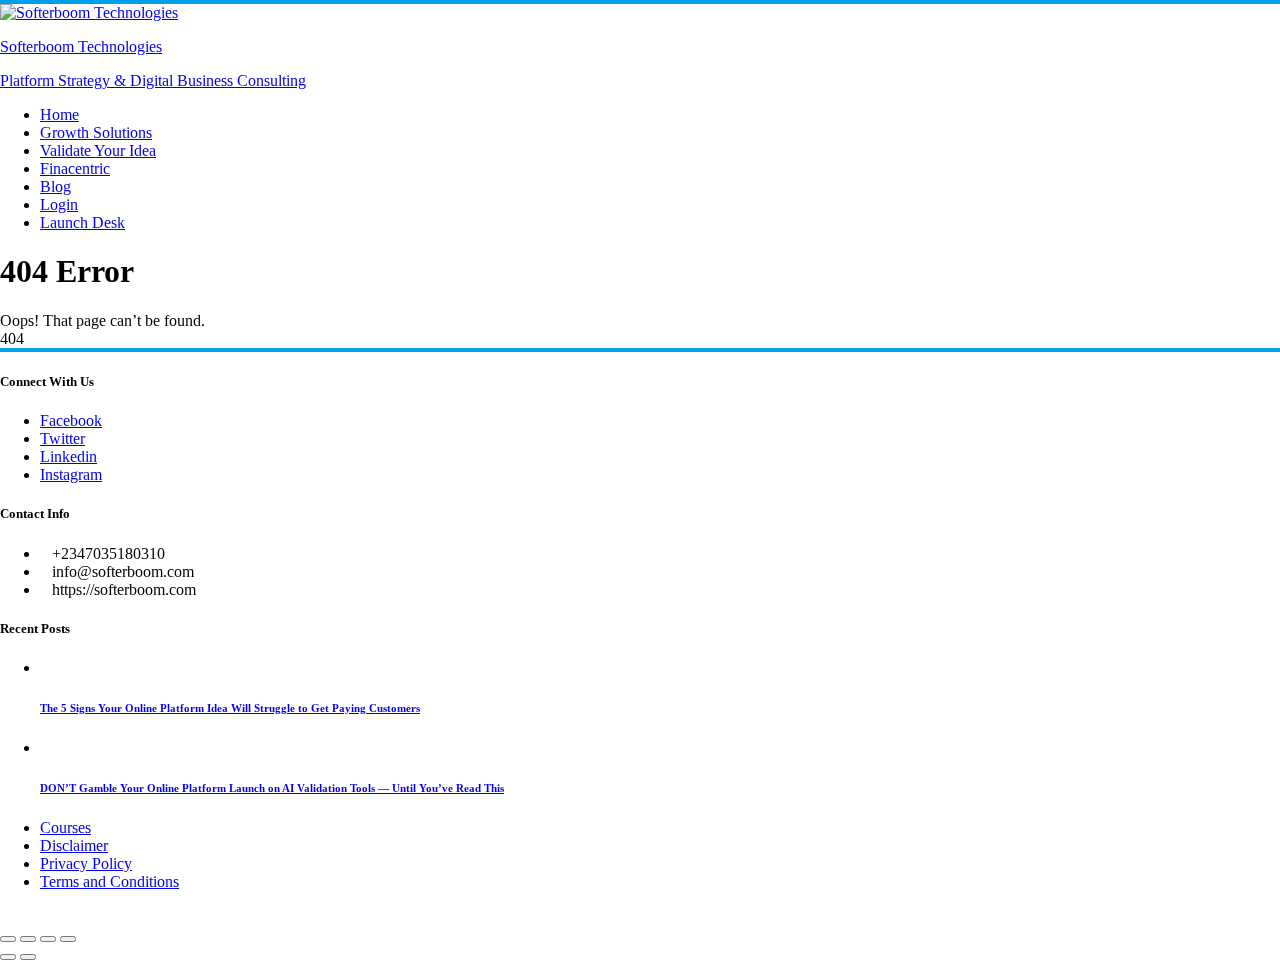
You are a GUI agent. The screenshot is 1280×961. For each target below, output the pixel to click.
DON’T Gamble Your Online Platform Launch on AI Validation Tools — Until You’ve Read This (272, 788)
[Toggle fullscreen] (28, 939)
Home (59, 114)
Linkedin (68, 456)
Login (59, 204)
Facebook (71, 420)
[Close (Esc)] (68, 939)
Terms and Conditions (109, 881)
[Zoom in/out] (8, 939)
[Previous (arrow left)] (8, 957)
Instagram (71, 474)
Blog (55, 186)
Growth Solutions (96, 132)
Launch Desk (82, 222)
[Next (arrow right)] (28, 957)
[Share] (48, 939)
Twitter (62, 438)
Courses (65, 827)
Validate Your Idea (98, 150)
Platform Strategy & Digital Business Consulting (153, 80)
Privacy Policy (86, 863)
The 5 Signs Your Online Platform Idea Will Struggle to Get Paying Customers (230, 708)
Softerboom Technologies (81, 46)
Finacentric (75, 168)
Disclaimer (74, 845)
